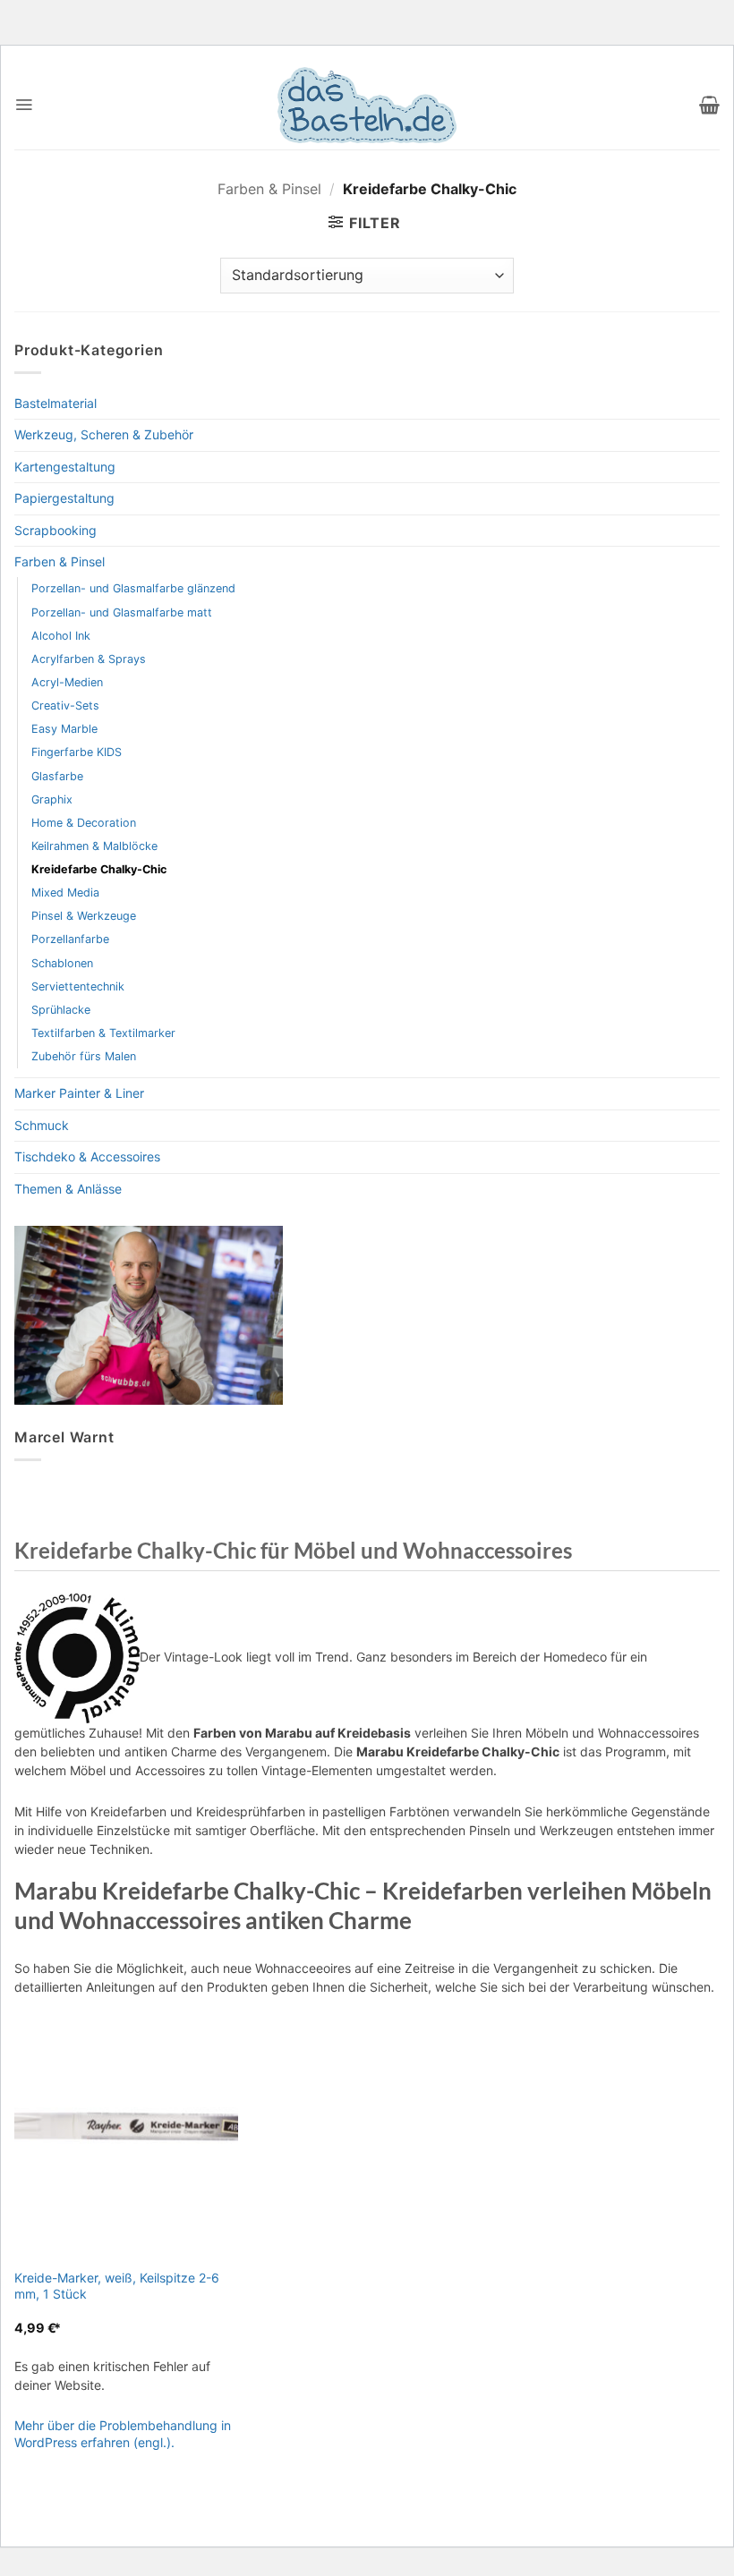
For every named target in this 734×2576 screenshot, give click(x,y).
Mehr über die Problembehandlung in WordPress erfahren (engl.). (123, 2433)
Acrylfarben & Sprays (89, 659)
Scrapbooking (55, 530)
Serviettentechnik (78, 986)
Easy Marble (64, 729)
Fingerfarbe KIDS (77, 752)
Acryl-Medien (67, 682)
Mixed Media (65, 893)
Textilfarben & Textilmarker (103, 1033)
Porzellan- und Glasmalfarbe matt (122, 612)
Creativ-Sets (65, 706)
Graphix (52, 799)
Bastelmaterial (55, 403)
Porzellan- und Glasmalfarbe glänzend (133, 588)
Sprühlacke (61, 1010)
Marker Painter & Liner (79, 1093)
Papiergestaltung (64, 498)
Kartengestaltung (65, 467)
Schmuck (42, 1125)
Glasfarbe (57, 776)
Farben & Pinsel (269, 189)
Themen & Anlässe (68, 1189)
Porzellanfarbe (70, 939)
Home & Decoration (84, 823)
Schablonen (62, 963)
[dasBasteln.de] (367, 105)
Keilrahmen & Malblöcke (94, 846)
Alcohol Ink (61, 636)
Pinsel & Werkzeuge (84, 916)
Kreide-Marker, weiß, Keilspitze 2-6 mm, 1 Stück (117, 2286)
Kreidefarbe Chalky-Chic (99, 869)
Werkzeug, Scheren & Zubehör (104, 434)
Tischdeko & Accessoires (87, 1156)
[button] (24, 105)
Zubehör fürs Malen (84, 1056)
